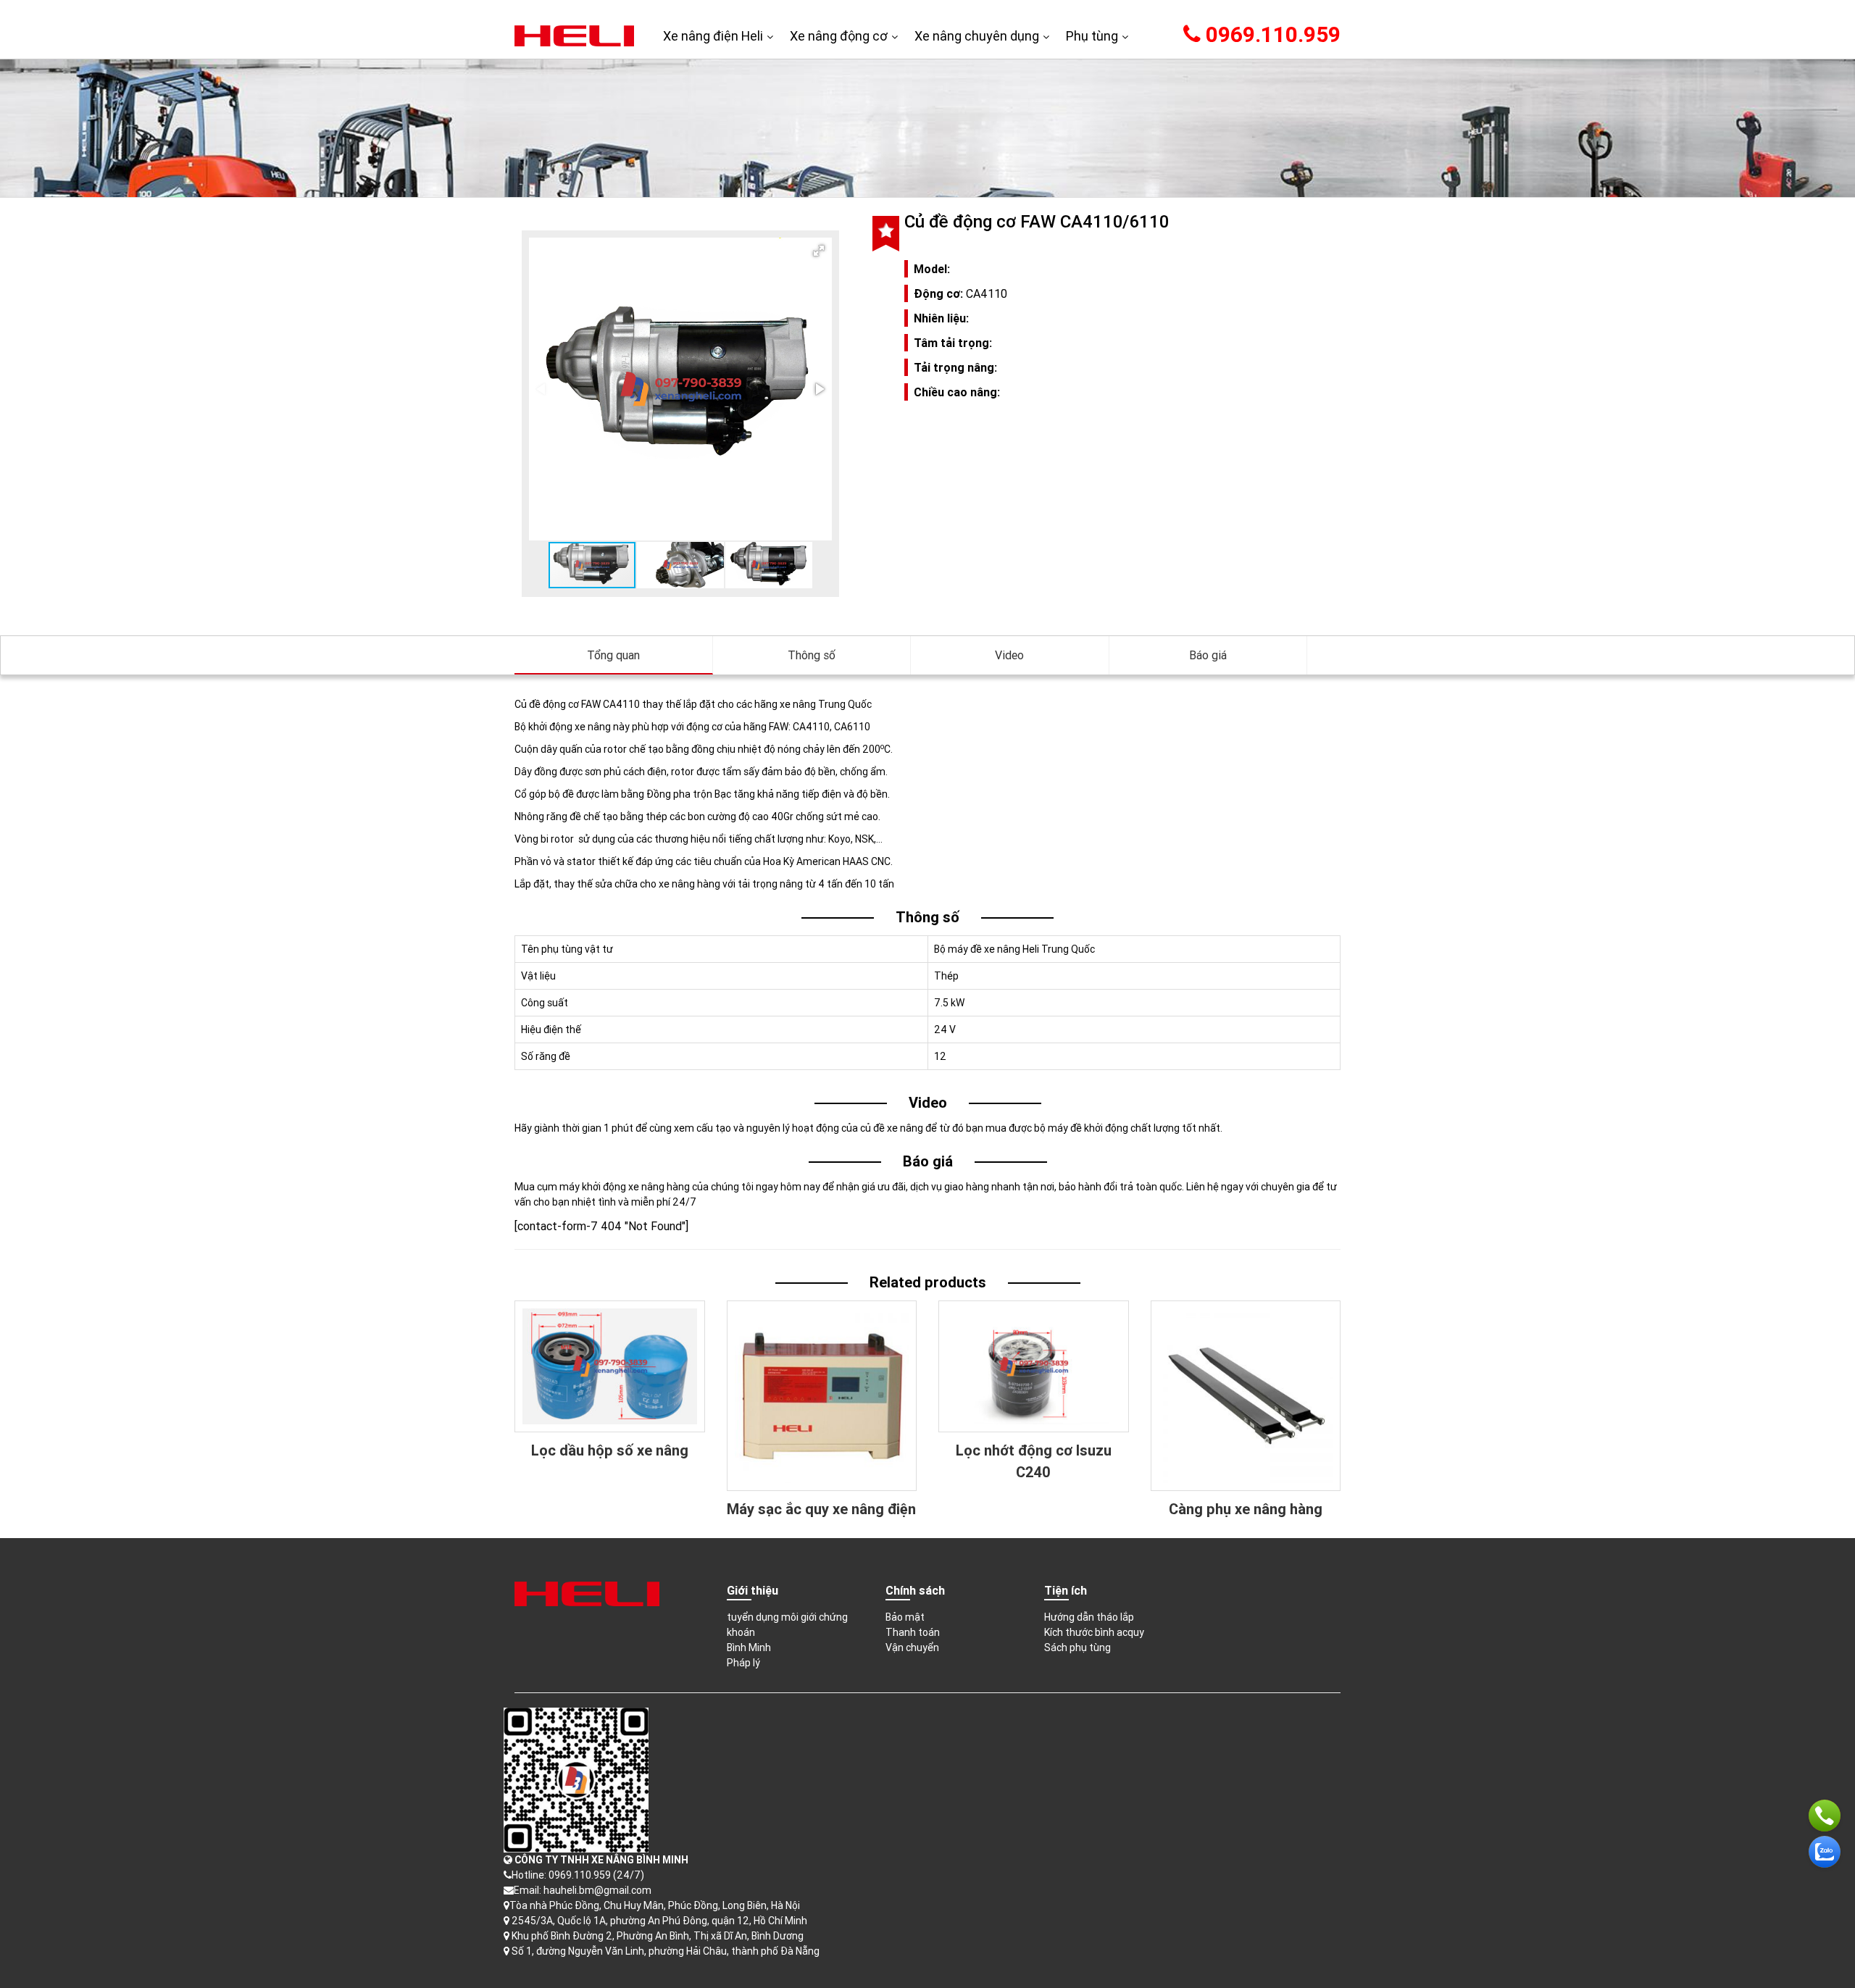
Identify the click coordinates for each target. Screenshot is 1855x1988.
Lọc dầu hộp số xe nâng (610, 1450)
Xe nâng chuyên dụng (977, 36)
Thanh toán (913, 1632)
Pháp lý (743, 1663)
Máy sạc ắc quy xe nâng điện (821, 1509)
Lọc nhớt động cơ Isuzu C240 (1034, 1461)
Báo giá (1208, 655)
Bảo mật (905, 1617)
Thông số (812, 655)
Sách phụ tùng (1077, 1647)
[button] (819, 251)
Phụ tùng (1092, 36)
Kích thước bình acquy (1094, 1632)
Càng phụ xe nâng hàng (1246, 1509)
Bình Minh (749, 1647)
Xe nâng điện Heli (713, 36)
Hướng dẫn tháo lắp (1089, 1617)
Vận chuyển (912, 1647)
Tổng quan (613, 655)
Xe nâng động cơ (839, 36)
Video (1009, 655)
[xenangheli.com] (574, 35)
